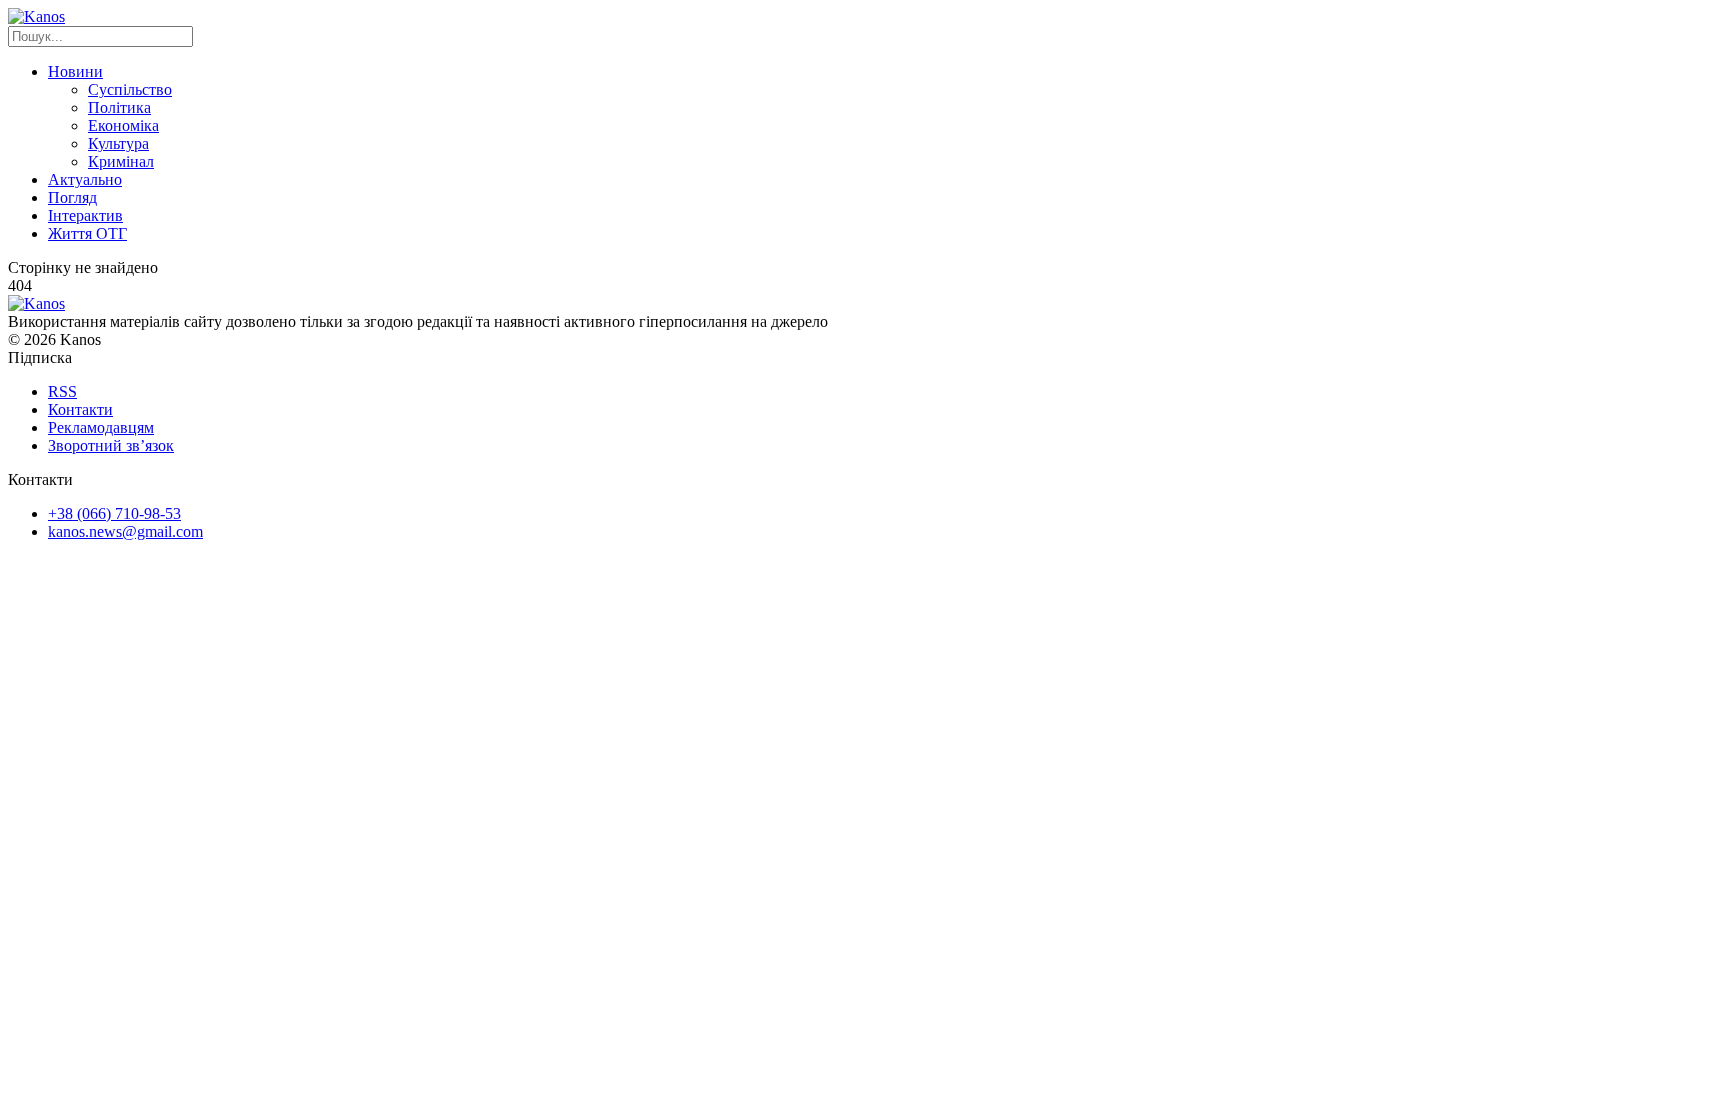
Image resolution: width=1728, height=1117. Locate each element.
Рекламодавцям (101, 427)
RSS (62, 391)
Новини (75, 71)
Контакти (80, 409)
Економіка (123, 125)
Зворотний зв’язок (111, 445)
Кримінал (121, 161)
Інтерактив (85, 215)
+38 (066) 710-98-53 (114, 513)
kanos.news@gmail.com (125, 531)
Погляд (72, 197)
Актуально (85, 179)
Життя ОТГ (87, 233)
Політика (119, 107)
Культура (118, 143)
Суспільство (130, 89)
